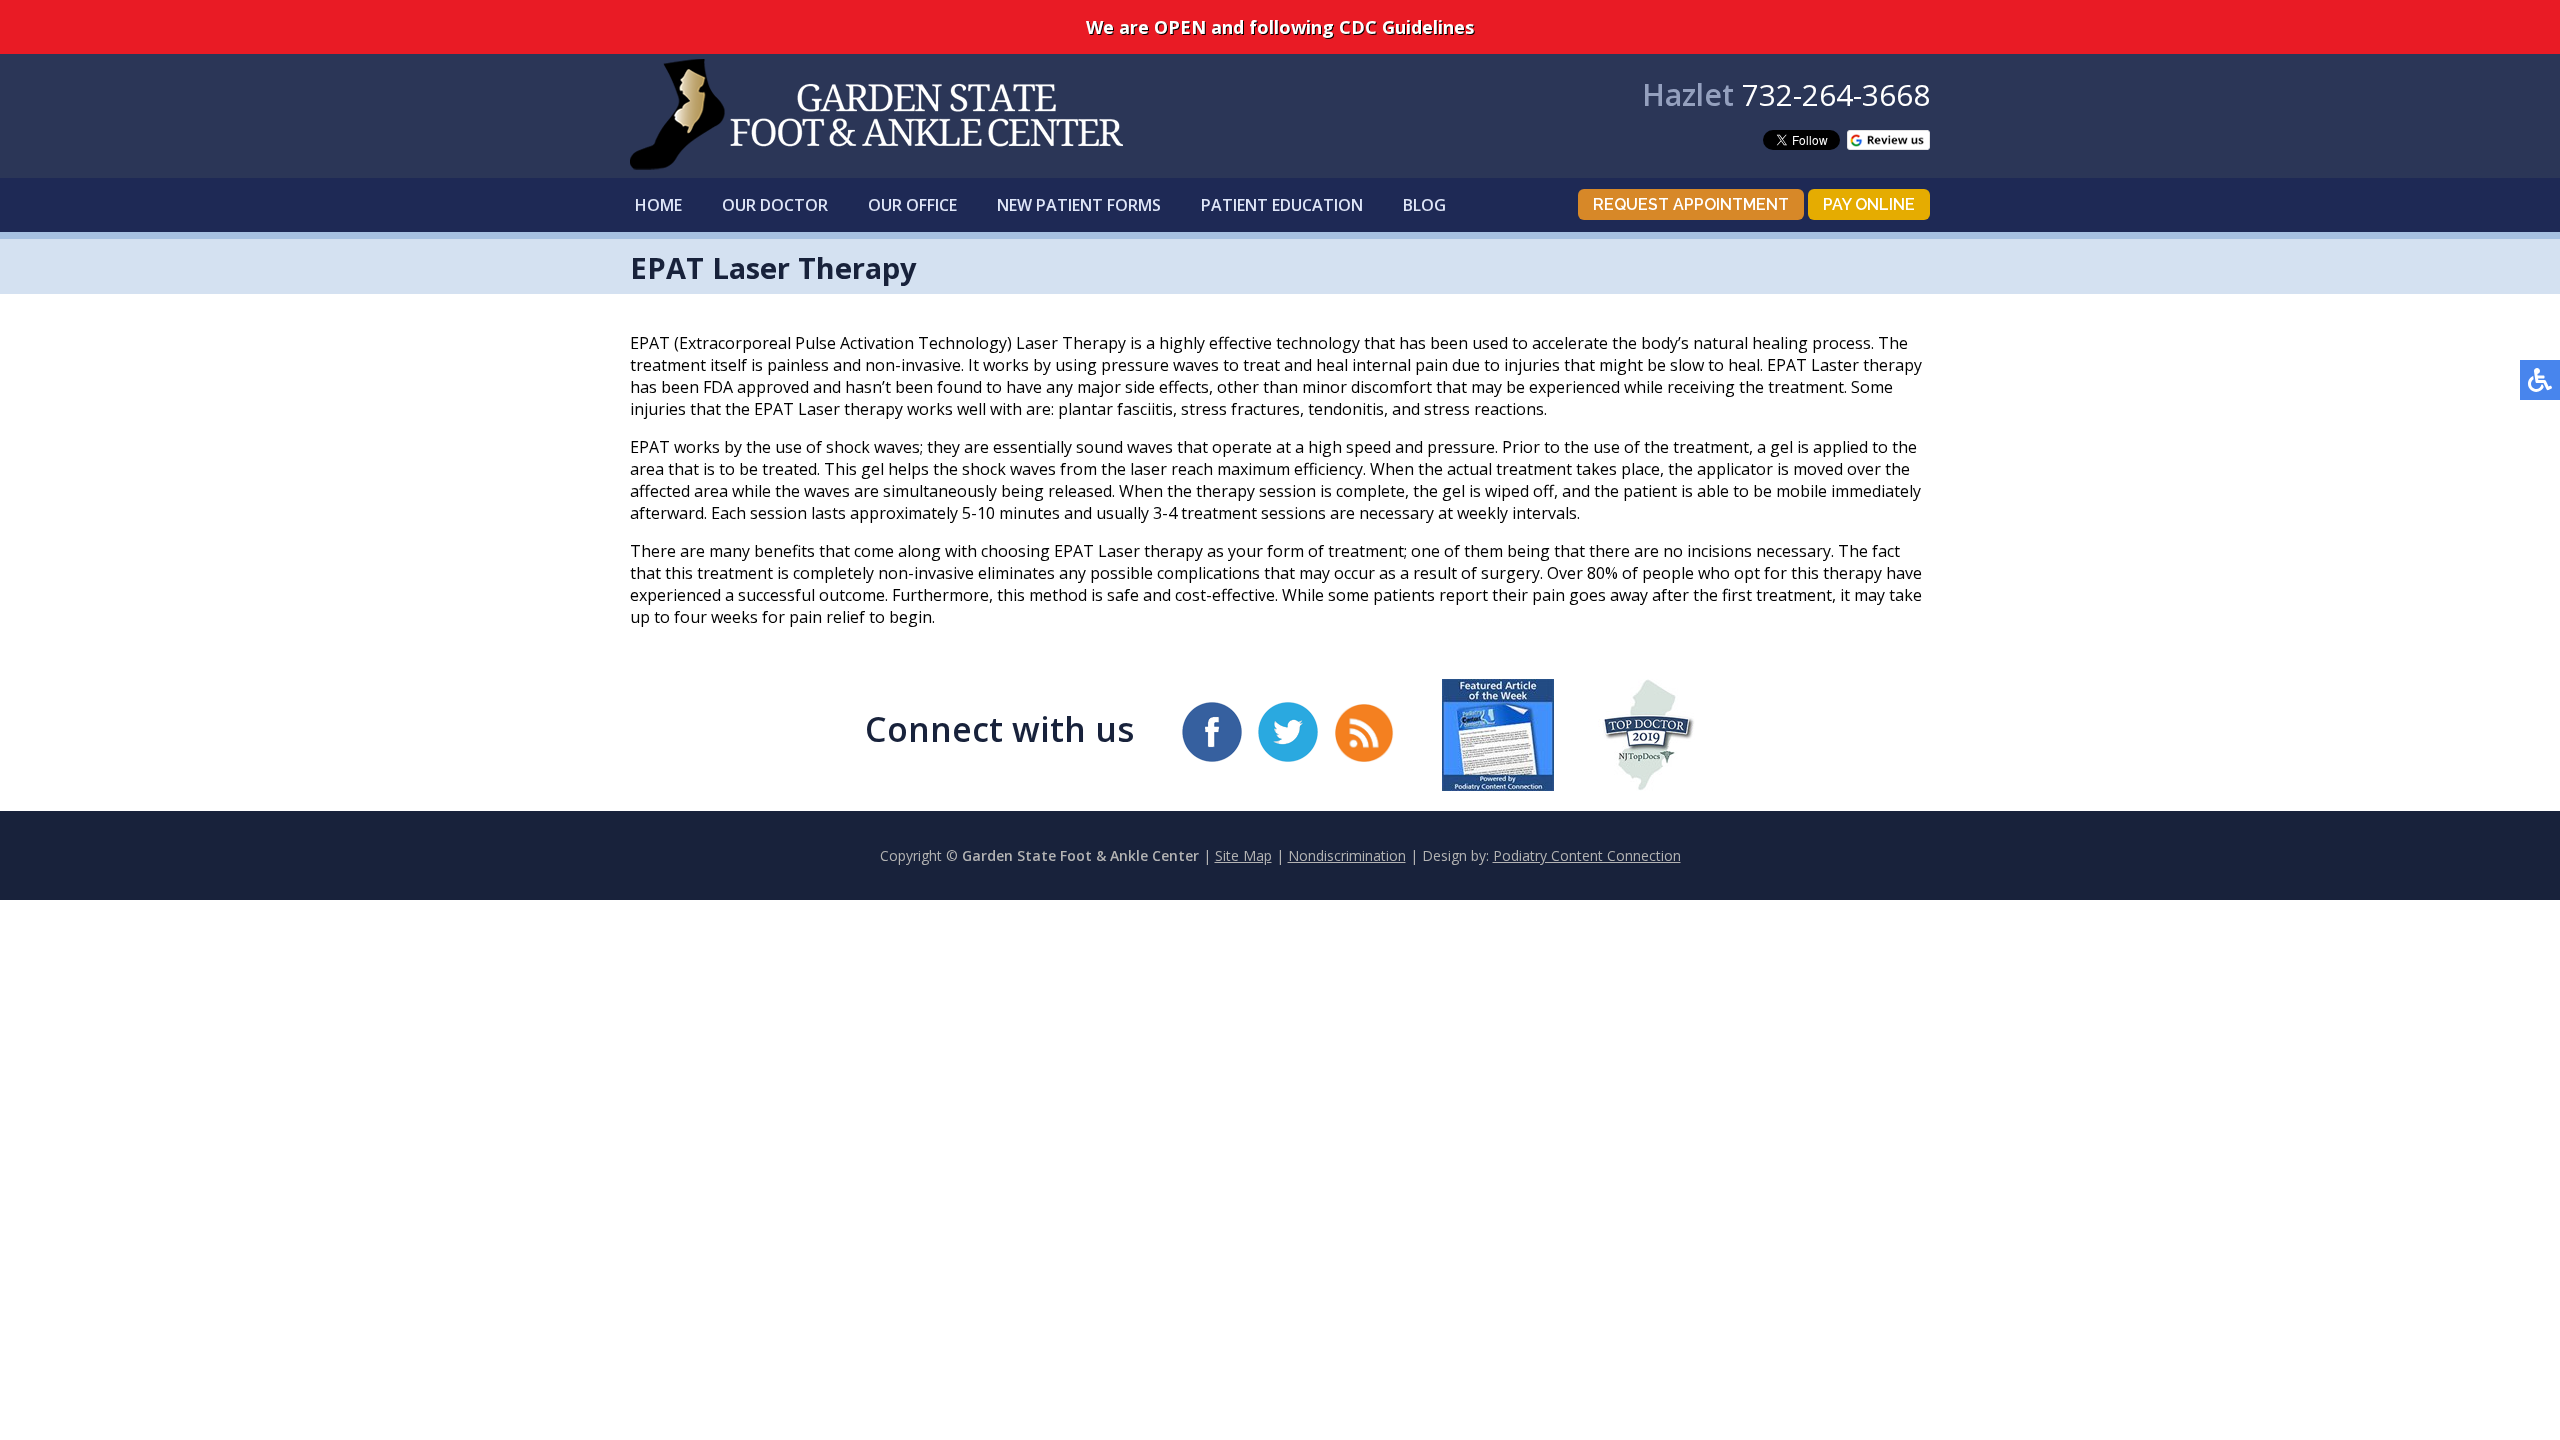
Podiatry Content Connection (1587, 855)
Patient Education (1282, 205)
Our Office (912, 205)
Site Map (1243, 855)
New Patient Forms (1079, 205)
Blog (1424, 205)
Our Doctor (775, 205)
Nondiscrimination (1347, 855)
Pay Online (1869, 204)
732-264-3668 (1836, 94)
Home (658, 205)
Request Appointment (1691, 204)
